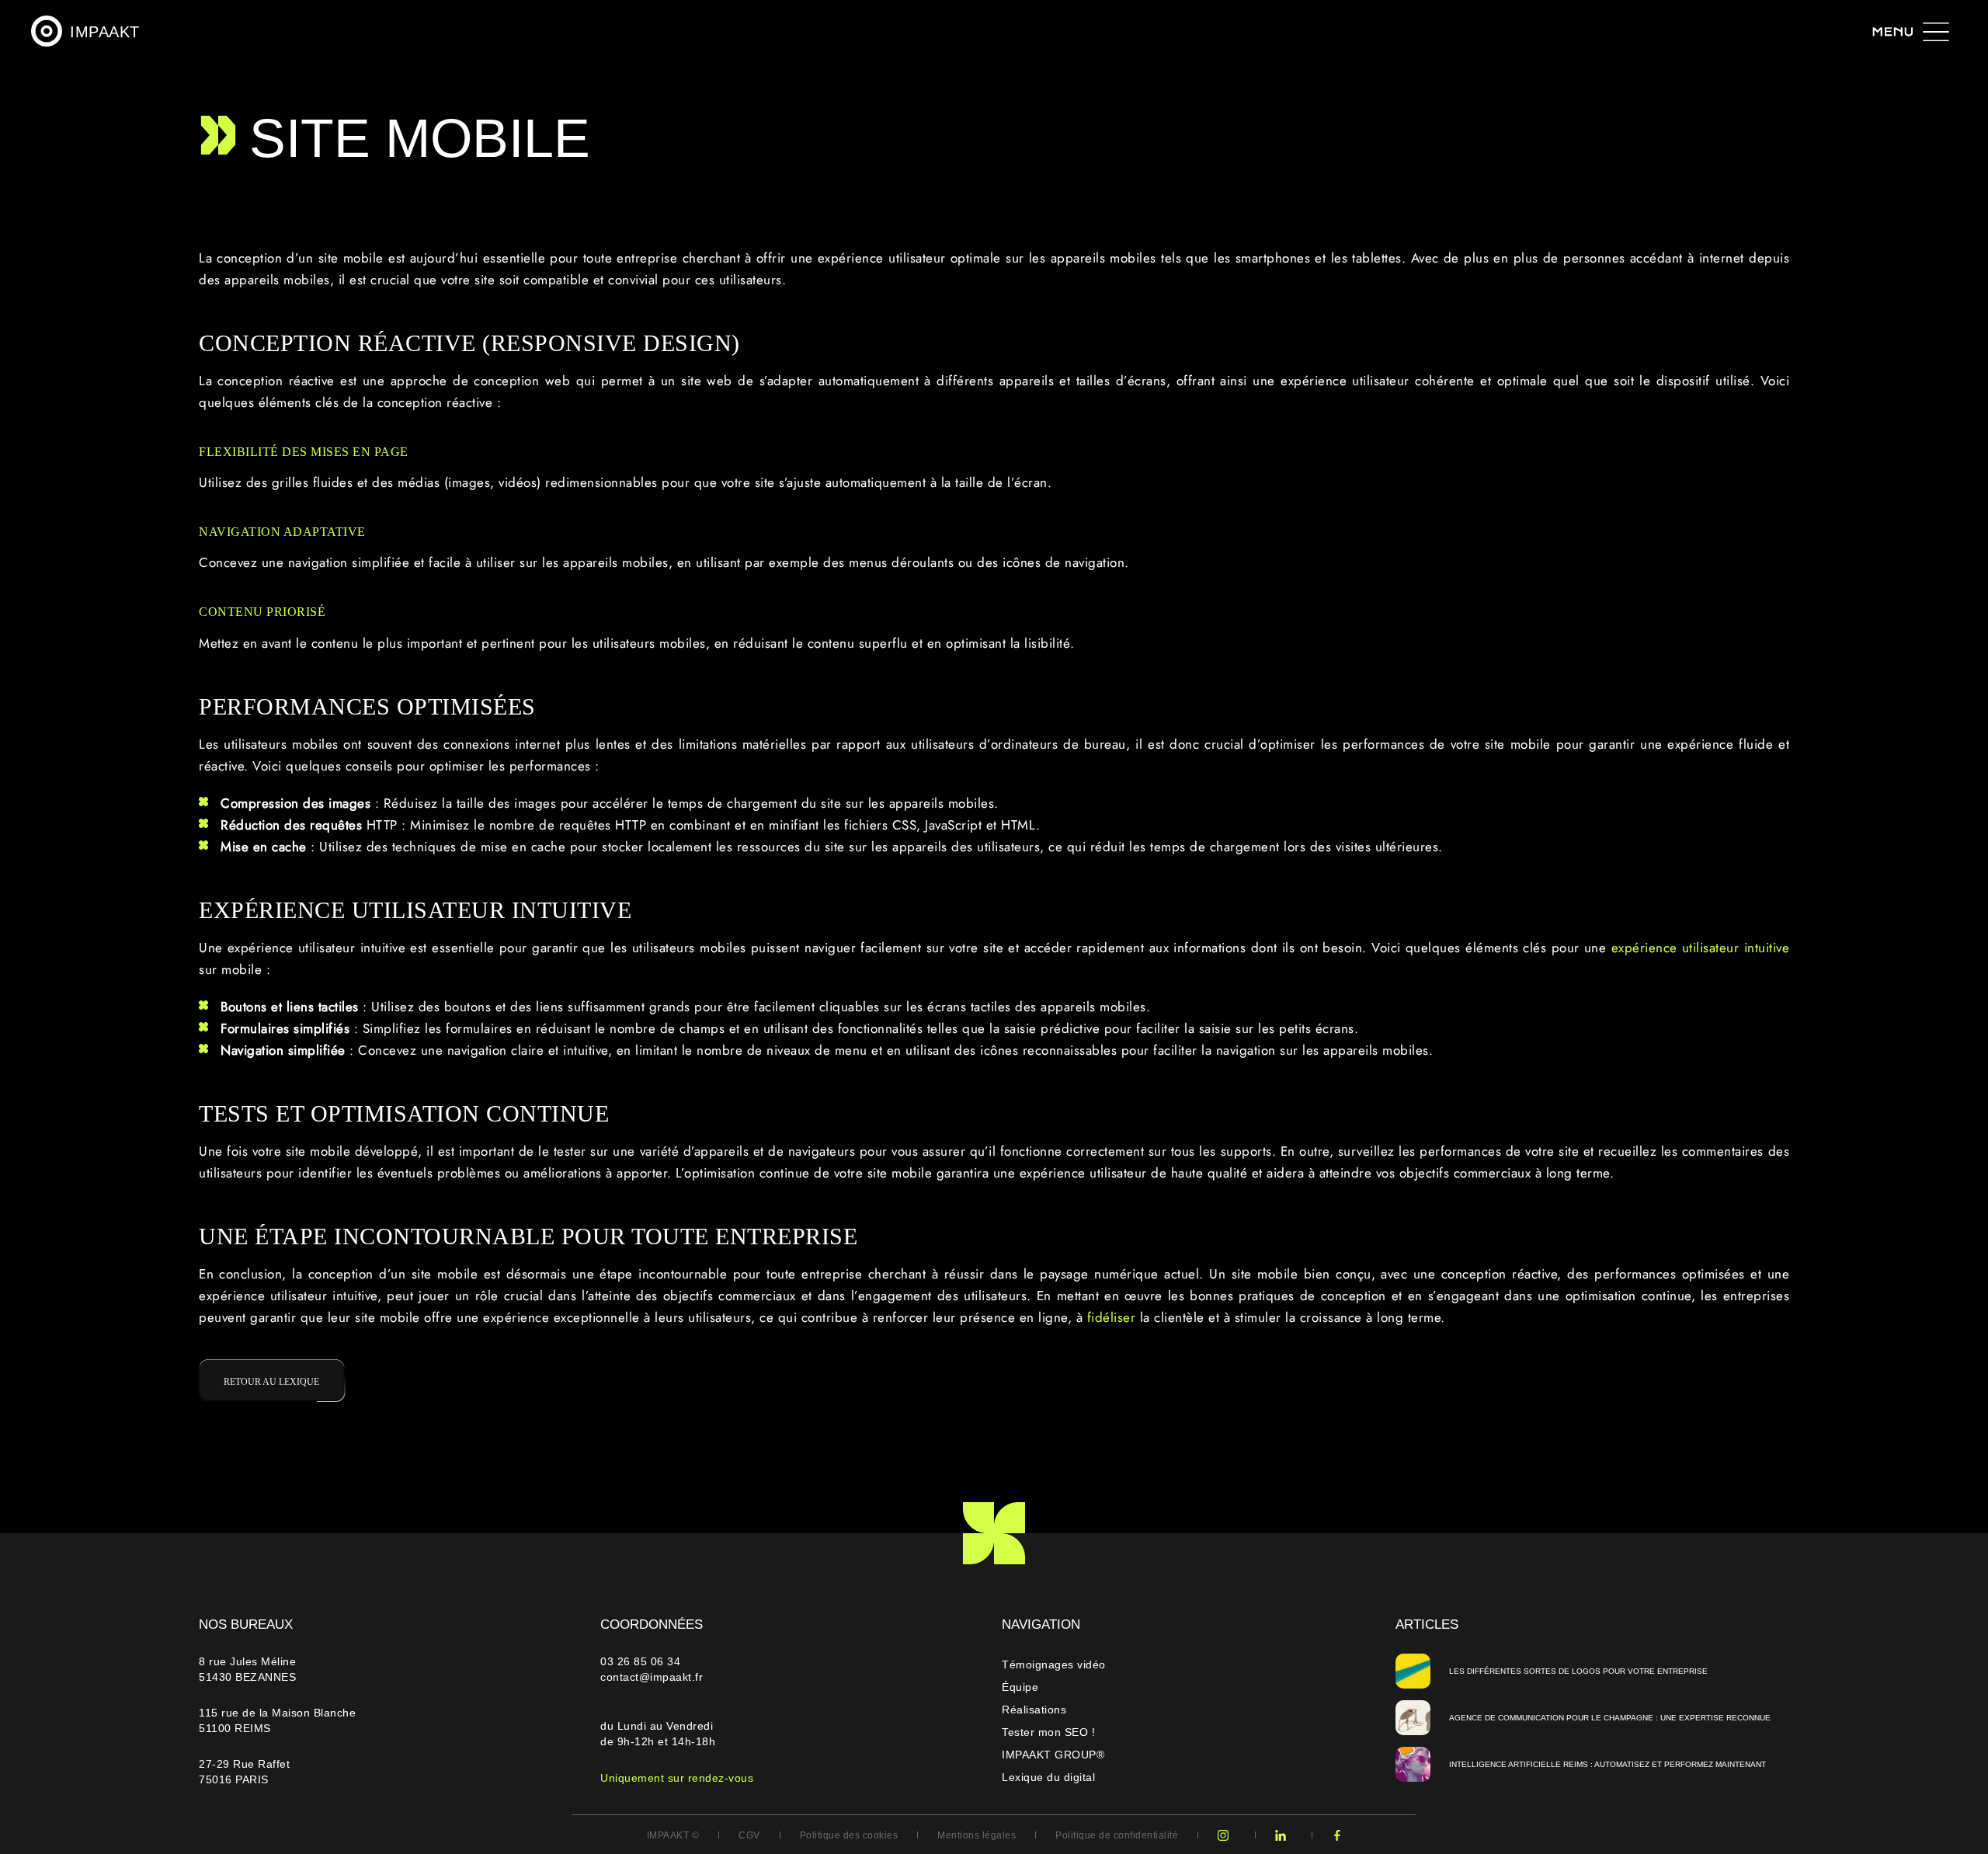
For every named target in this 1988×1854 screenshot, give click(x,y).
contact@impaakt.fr (652, 1677)
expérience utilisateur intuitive (1701, 948)
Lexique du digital (1048, 1777)
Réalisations (1034, 1710)
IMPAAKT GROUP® (1053, 1755)
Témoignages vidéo (1054, 1664)
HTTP (384, 825)
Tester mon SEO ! (1048, 1732)
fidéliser (1114, 1317)
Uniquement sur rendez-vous (677, 1778)
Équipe (1020, 1687)
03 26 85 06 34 (642, 1661)
